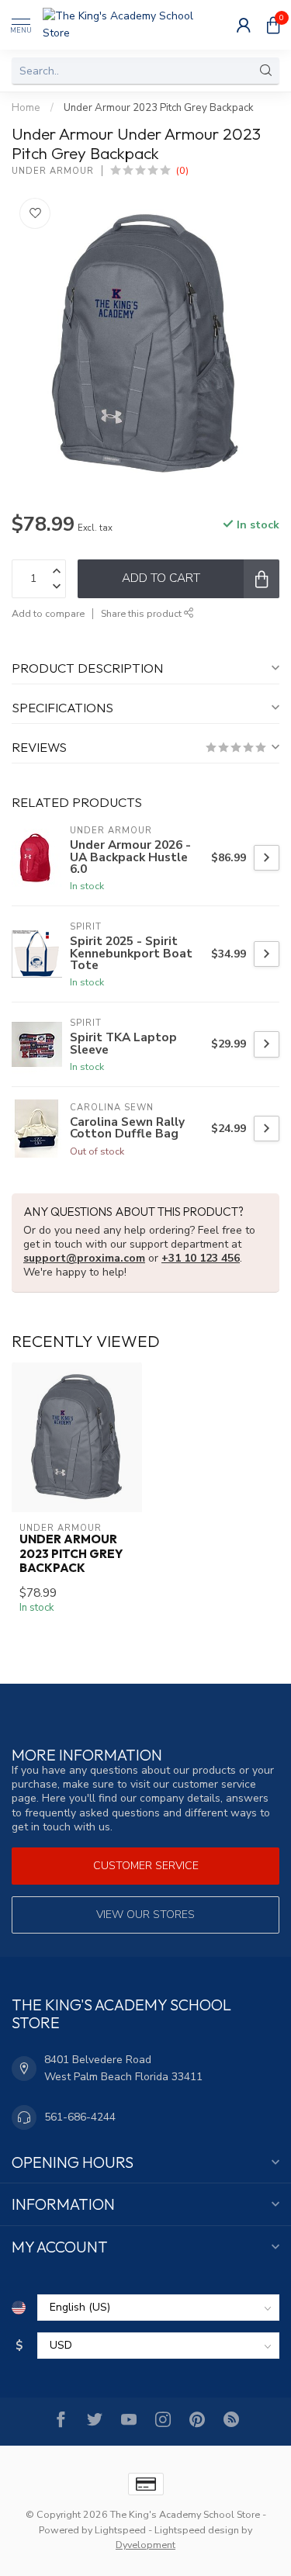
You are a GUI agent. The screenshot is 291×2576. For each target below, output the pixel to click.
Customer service (146, 1866)
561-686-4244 (80, 2117)
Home (26, 108)
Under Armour (53, 171)
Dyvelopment (145, 2545)
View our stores (145, 1915)
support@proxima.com (84, 1258)
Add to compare (48, 613)
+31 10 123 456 (201, 1258)
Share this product (142, 613)
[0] (273, 25)
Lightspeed (120, 2530)
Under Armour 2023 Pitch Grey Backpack (159, 108)
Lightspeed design (197, 2530)
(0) (182, 170)
